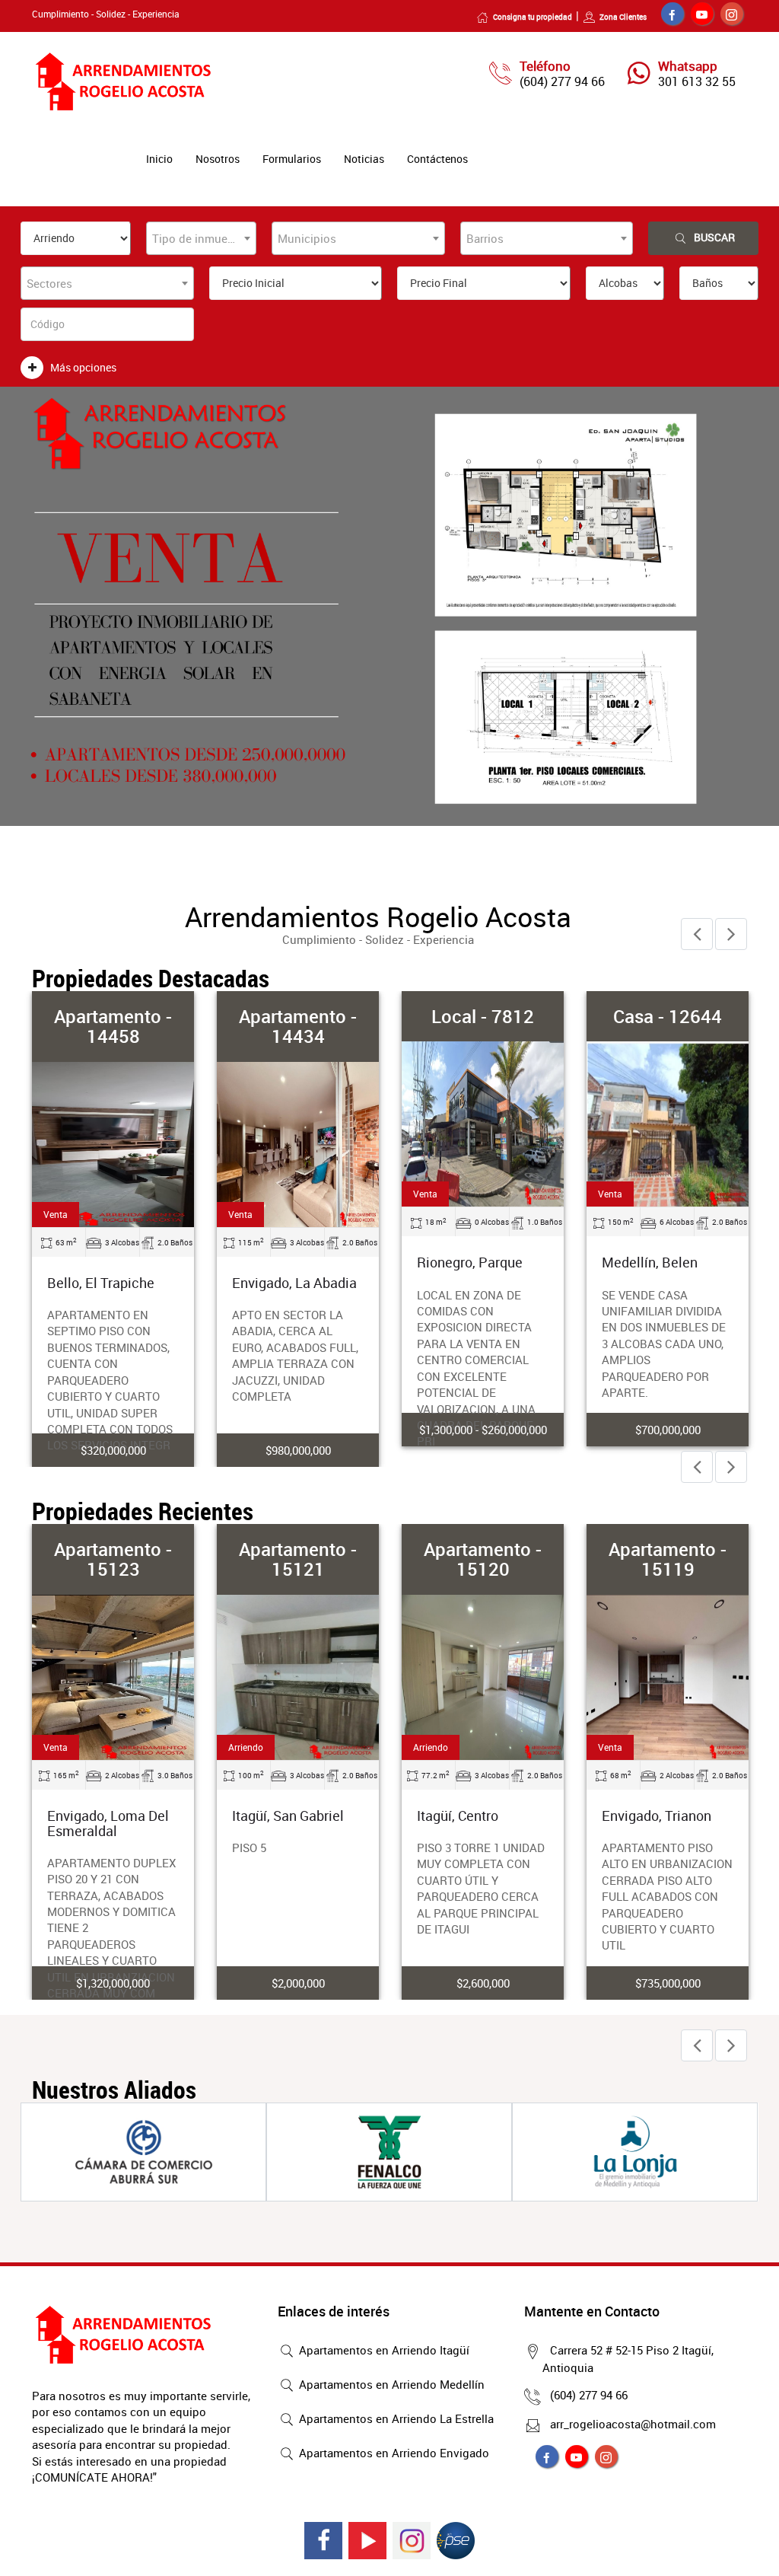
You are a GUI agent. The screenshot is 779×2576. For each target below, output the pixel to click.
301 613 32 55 (697, 81)
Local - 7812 (483, 1016)
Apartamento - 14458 (113, 1026)
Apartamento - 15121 (298, 1559)
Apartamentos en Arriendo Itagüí (383, 2350)
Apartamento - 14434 (298, 1026)
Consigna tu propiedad (533, 17)
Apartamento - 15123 (113, 1559)
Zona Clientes (623, 17)
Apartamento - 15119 (668, 1559)
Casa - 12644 (668, 1016)
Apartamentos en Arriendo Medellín (390, 2384)
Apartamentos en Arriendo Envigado (393, 2453)
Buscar (714, 237)
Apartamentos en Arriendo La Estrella (395, 2418)
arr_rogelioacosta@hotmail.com (633, 2424)
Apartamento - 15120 (483, 1559)
